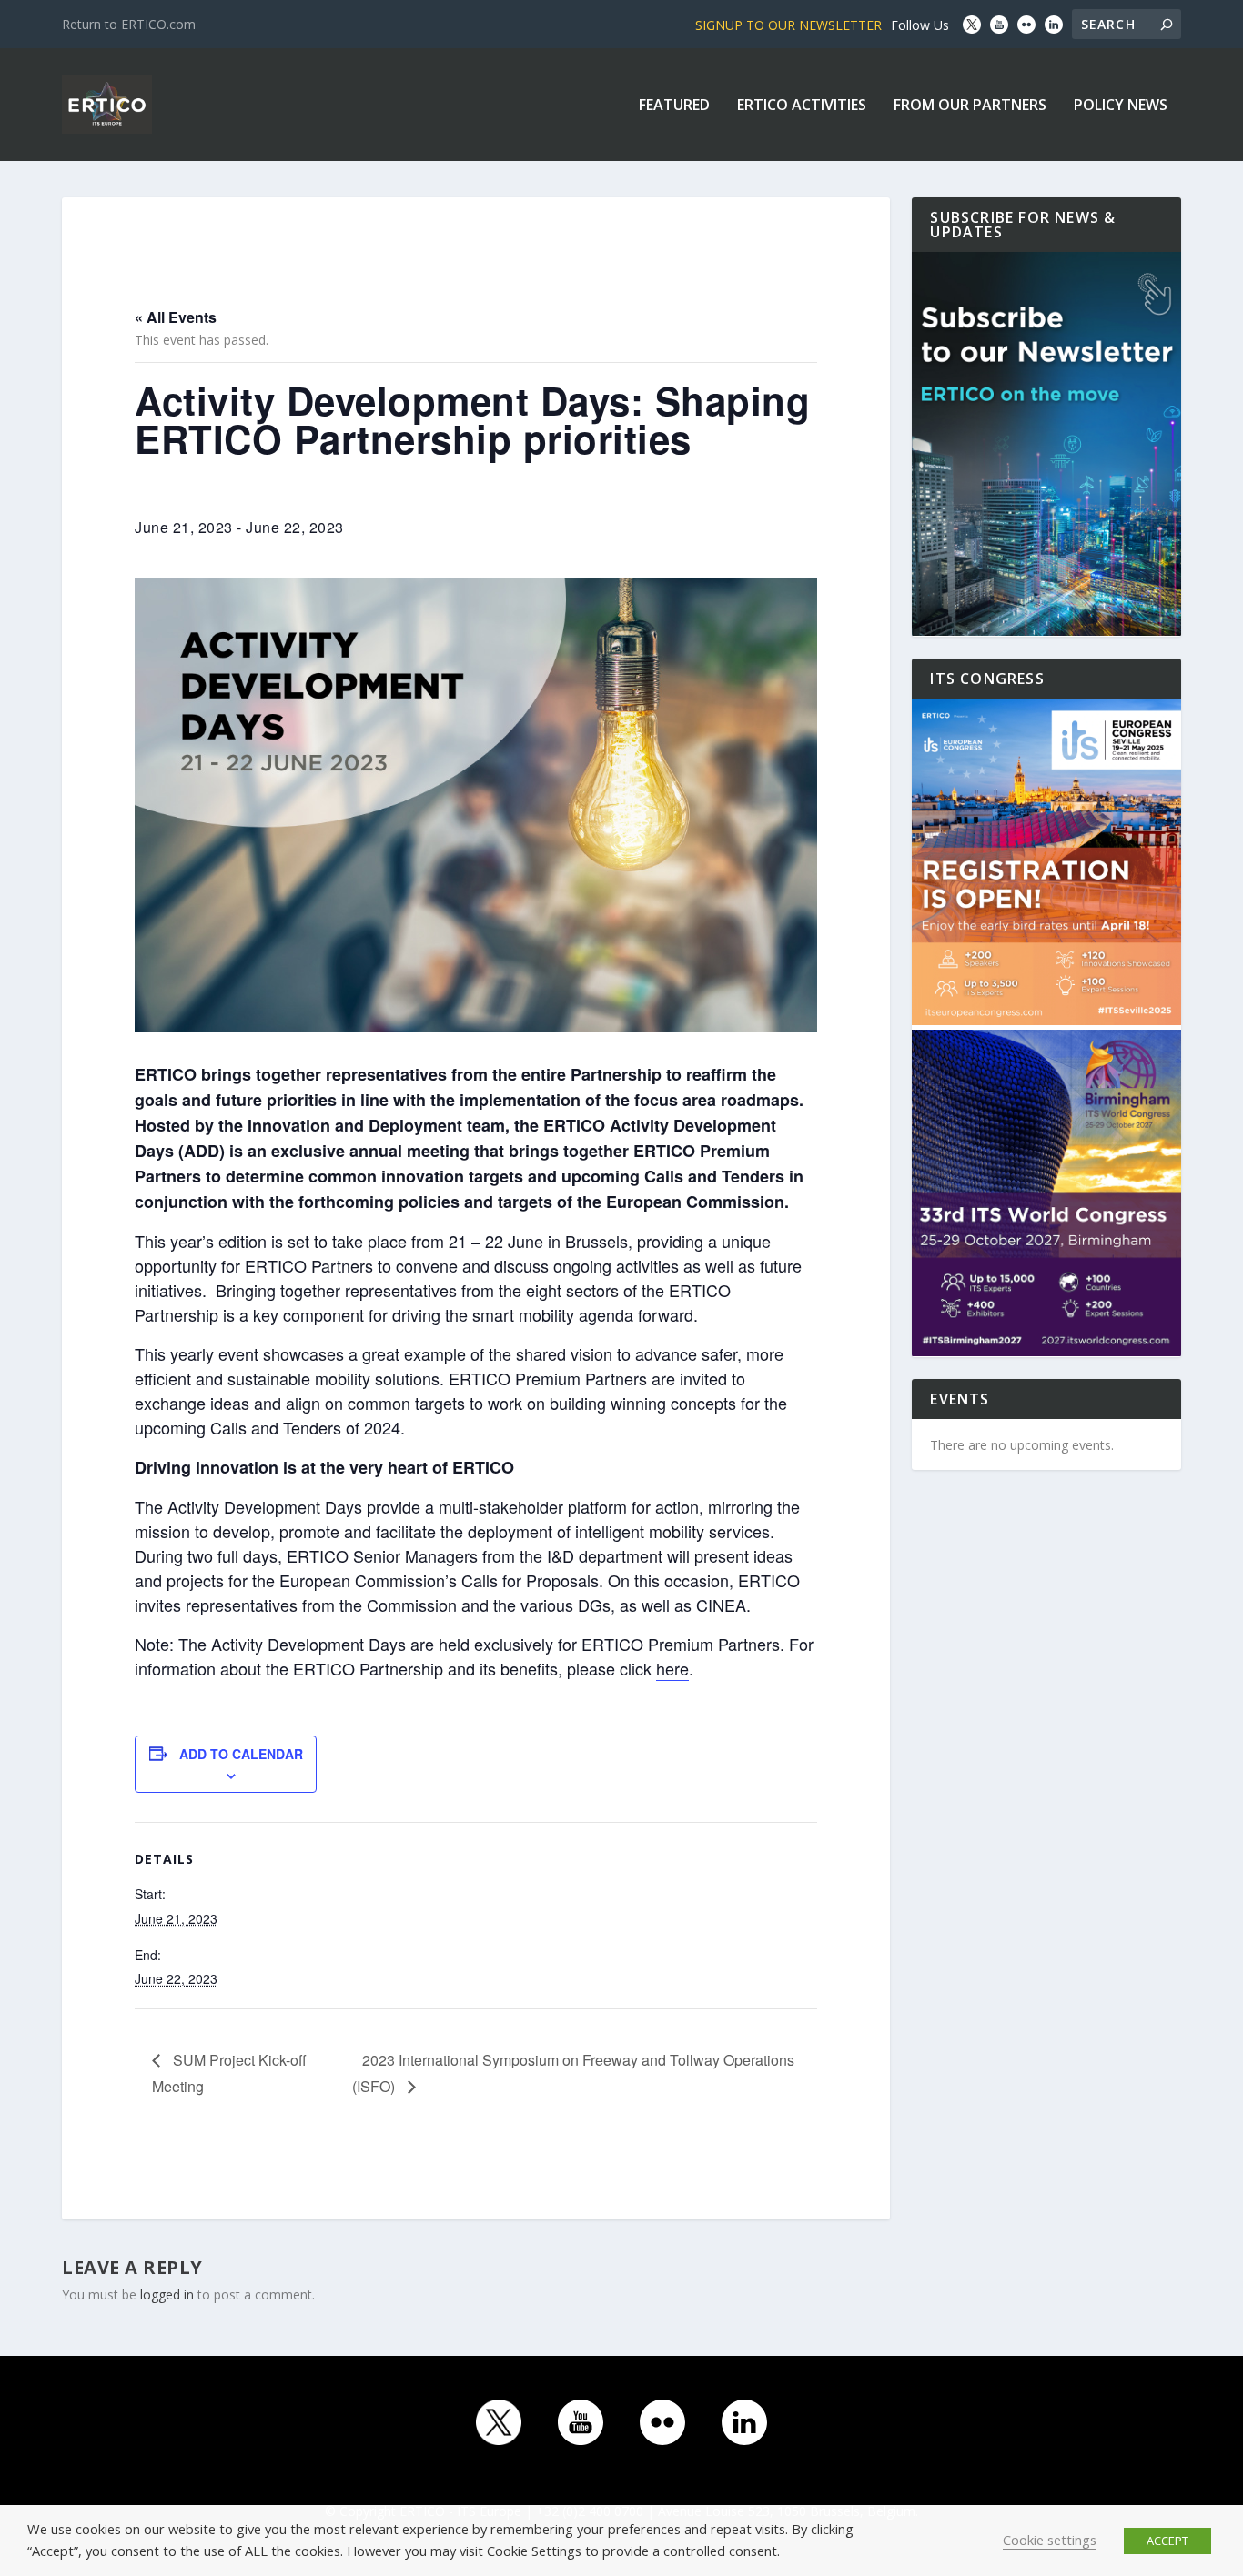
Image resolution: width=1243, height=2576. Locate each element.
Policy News (1121, 106)
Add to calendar (241, 1754)
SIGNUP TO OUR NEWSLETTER (788, 25)
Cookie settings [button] (1050, 2540)
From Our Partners (970, 106)
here (672, 1668)
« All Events (176, 317)
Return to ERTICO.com (129, 24)
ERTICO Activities (802, 106)
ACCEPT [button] (1167, 2541)
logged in (167, 2294)
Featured (674, 106)
